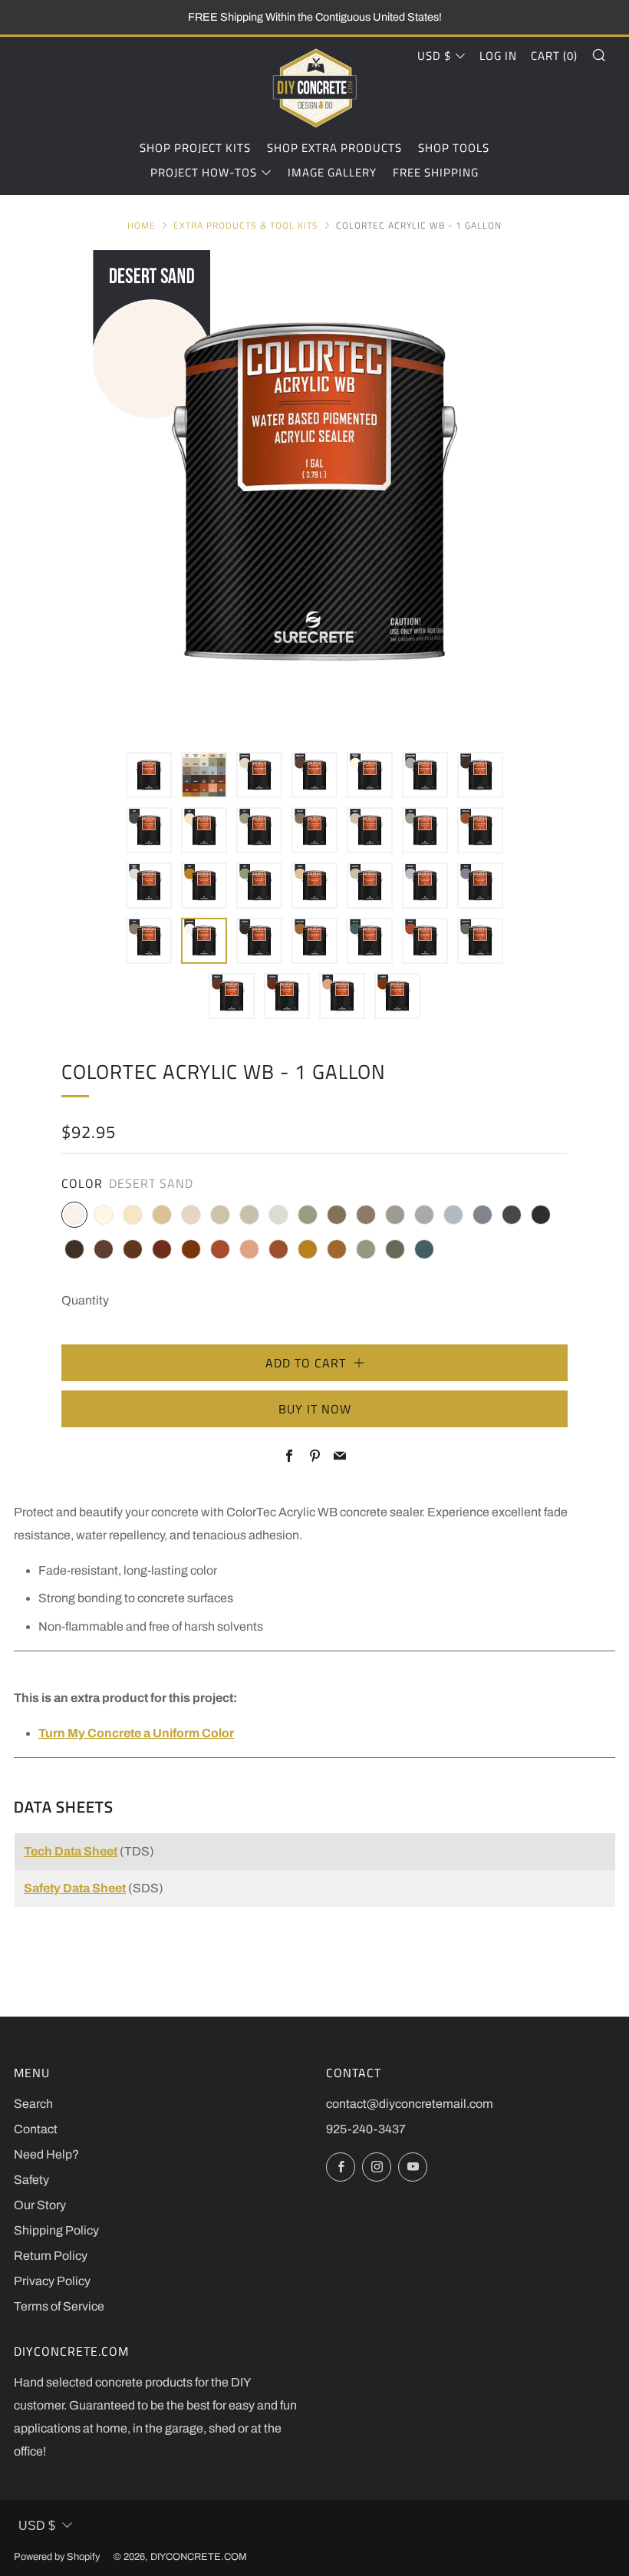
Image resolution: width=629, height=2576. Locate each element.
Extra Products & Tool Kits (246, 225)
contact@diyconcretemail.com (410, 2104)
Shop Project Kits (195, 148)
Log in (498, 56)
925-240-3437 (366, 2129)
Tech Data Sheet (71, 1851)
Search (33, 2104)
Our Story (40, 2205)
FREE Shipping (436, 172)
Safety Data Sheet (75, 1888)
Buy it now (315, 1409)
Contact (36, 2129)
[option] (314, 492)
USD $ (434, 56)
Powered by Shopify (57, 2557)
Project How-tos (204, 172)
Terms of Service (59, 2306)
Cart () (554, 56)
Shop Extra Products (334, 148)
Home (142, 225)
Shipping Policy (56, 2230)
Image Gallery (332, 172)
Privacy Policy (52, 2281)
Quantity (85, 1300)
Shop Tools (454, 148)
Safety (31, 2180)
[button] (149, 775)
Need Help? (46, 2154)
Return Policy (51, 2256)
